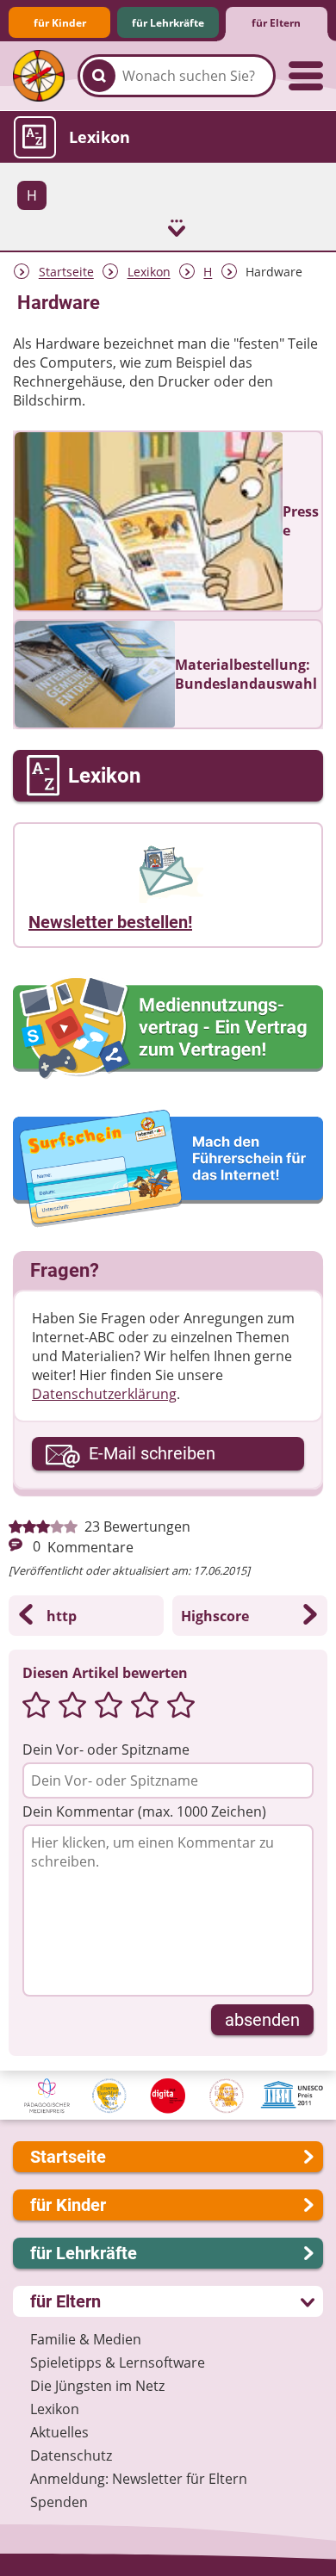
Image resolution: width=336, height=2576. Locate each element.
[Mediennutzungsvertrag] (168, 1028)
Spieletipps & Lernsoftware (118, 2362)
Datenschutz (71, 2455)
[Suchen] (99, 76)
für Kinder (60, 23)
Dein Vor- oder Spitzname (106, 1749)
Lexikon (149, 272)
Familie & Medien (86, 2339)
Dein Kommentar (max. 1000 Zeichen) (144, 1811)
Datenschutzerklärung (104, 1394)
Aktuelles (59, 2432)
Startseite (66, 272)
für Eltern (276, 23)
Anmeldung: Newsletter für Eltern (139, 2479)
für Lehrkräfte (168, 23)
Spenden (59, 2502)
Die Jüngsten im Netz (97, 2386)
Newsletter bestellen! (110, 922)
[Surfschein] (168, 1170)
